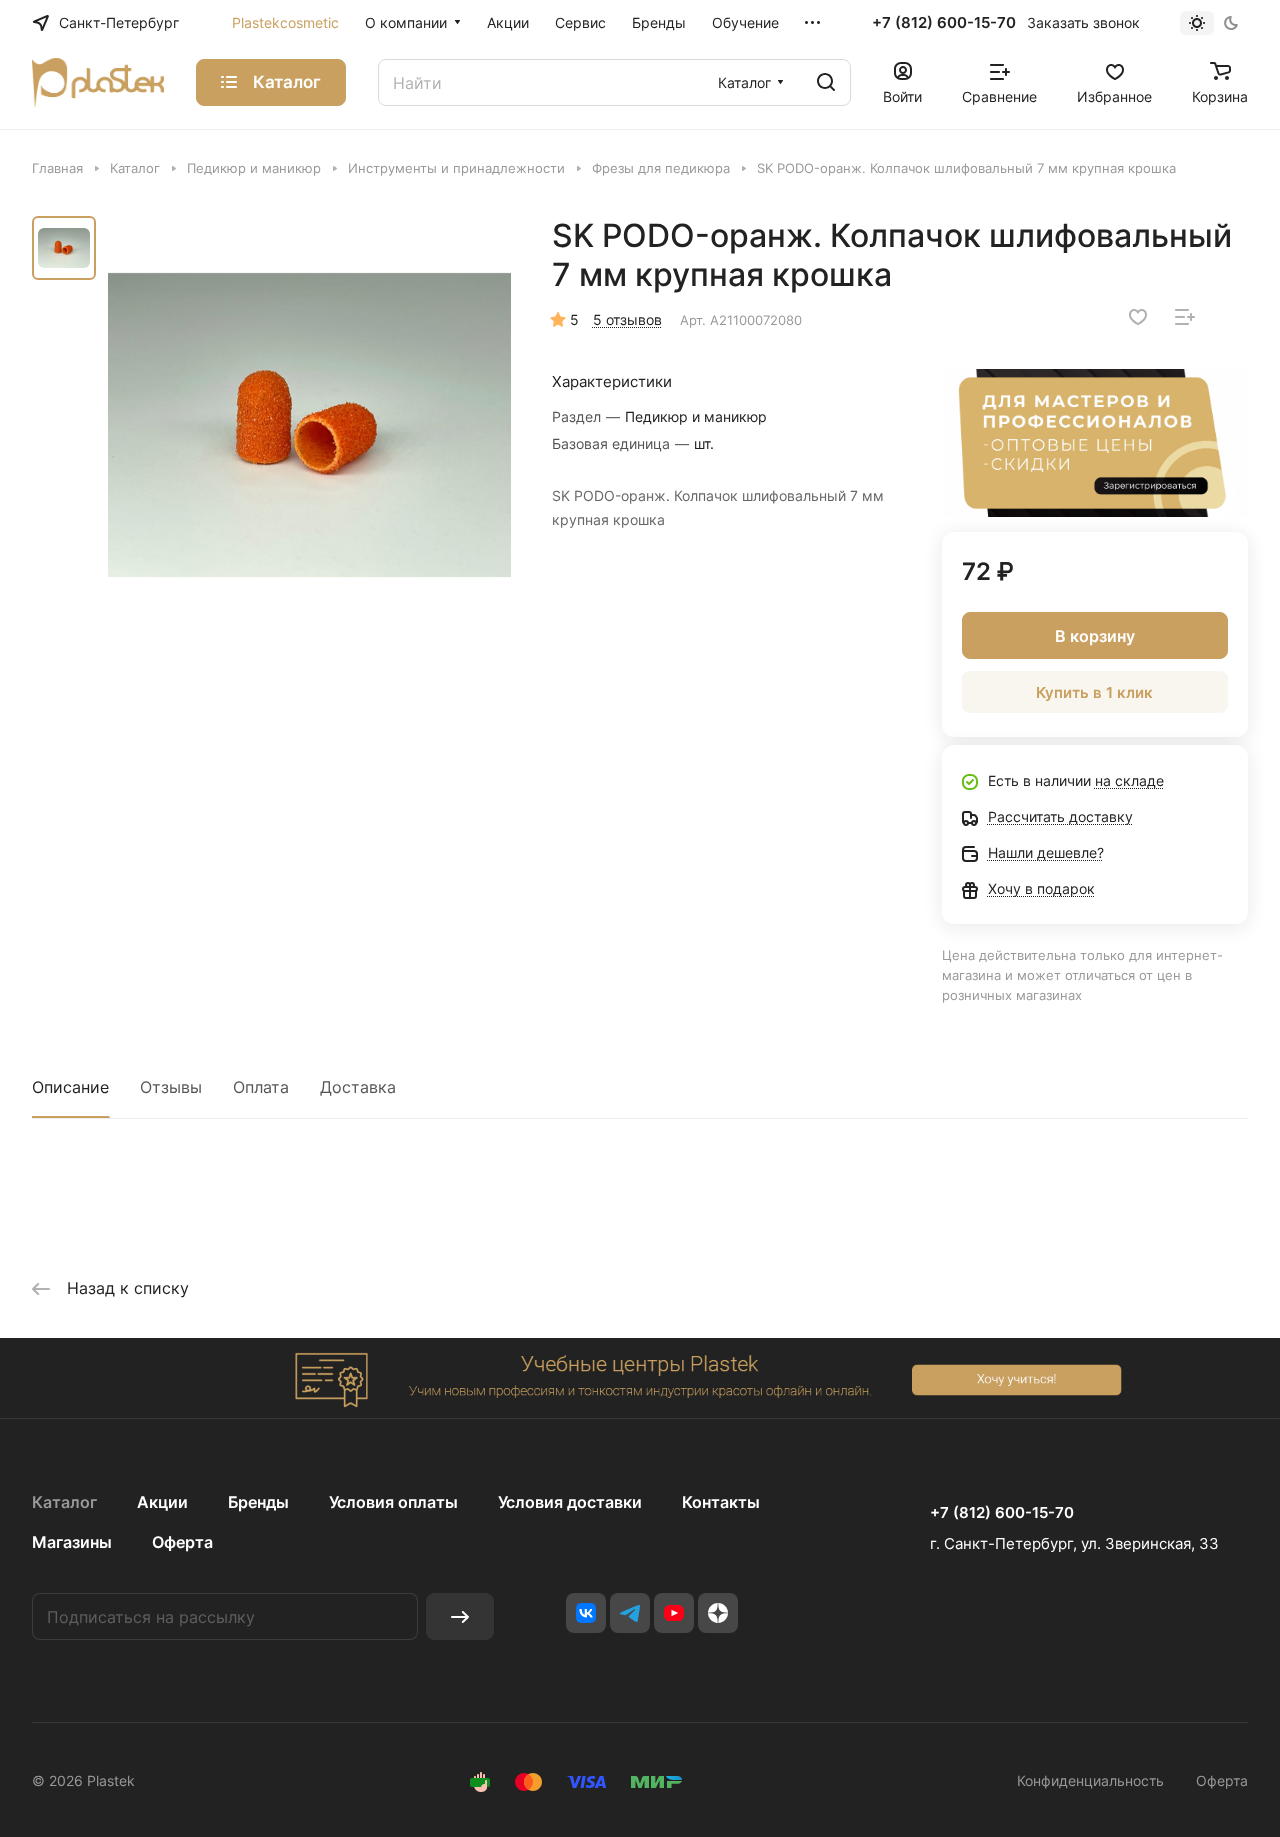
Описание (70, 1087)
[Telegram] (630, 1613)
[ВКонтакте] (586, 1613)
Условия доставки (570, 1502)
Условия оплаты (393, 1502)
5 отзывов (627, 319)
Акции (162, 1502)
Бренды (258, 1502)
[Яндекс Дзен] (718, 1613)
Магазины (72, 1542)
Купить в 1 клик (1094, 692)
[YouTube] (674, 1613)
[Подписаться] (460, 1616)
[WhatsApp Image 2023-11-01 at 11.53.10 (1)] (309, 424)
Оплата (261, 1087)
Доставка (358, 1087)
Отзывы (171, 1087)
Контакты (721, 1502)
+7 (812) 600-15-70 (944, 23)
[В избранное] (1138, 317)
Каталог (64, 1502)
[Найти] (826, 82)
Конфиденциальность (1090, 1780)
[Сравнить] (1185, 317)
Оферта (182, 1542)
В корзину (1095, 636)
